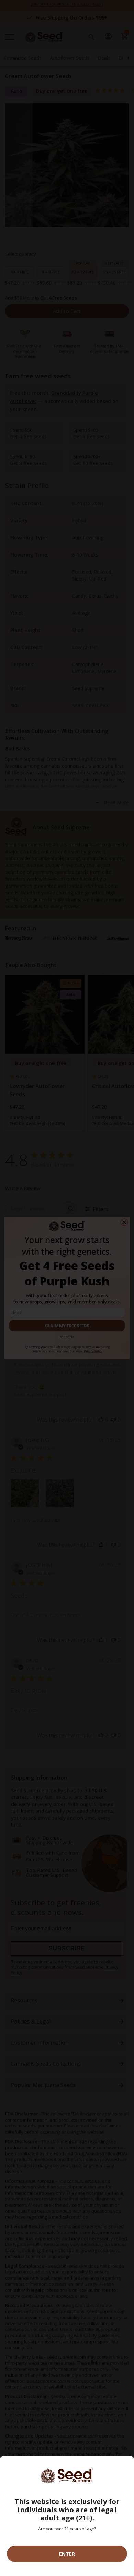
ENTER (67, 2554)
